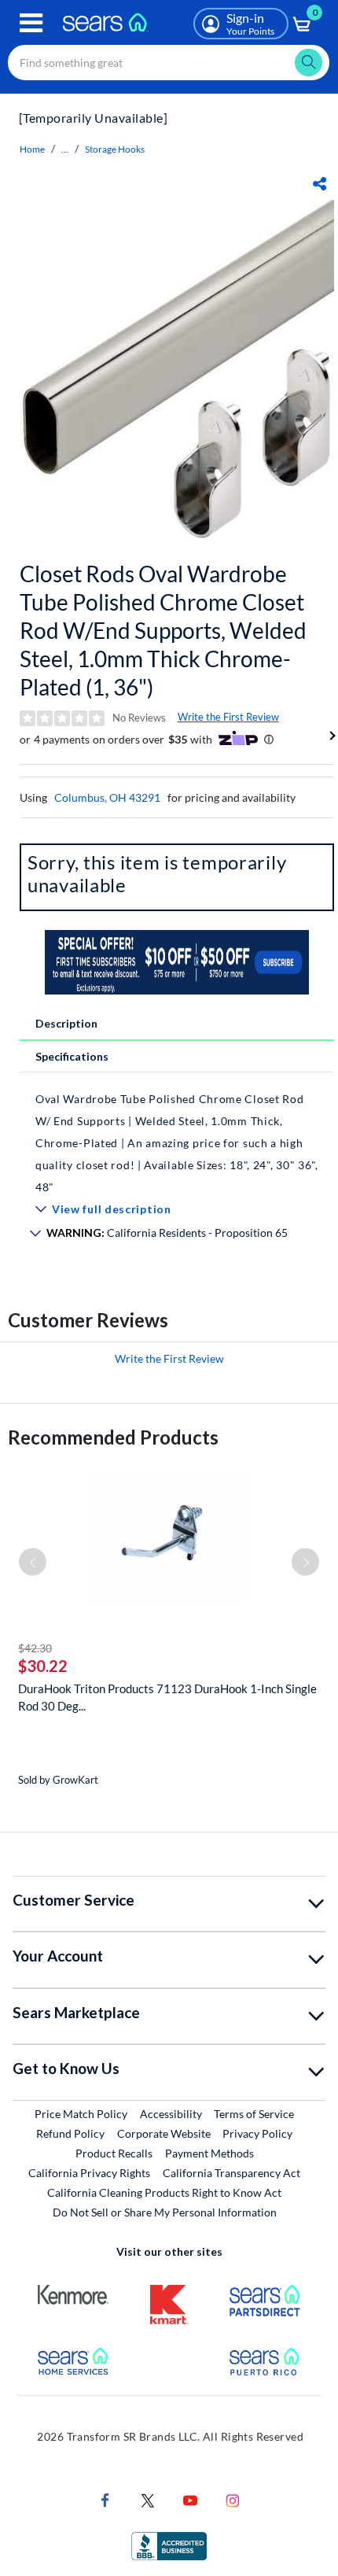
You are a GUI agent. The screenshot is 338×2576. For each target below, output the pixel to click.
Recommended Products (113, 1437)
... (65, 149)
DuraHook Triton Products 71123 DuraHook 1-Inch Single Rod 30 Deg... (167, 1697)
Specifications (72, 1056)
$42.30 (35, 1648)
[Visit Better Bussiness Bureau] (169, 2544)
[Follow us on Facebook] (105, 2498)
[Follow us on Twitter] (148, 2498)
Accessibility (171, 2114)
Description (66, 1023)
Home (32, 149)
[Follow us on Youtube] (190, 2498)
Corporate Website (165, 2133)
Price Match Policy (81, 2114)
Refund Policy (70, 2133)
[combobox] (169, 63)
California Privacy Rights (89, 2173)
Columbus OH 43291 (107, 797)
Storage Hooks (115, 149)
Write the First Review (228, 717)
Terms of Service (254, 2114)
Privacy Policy (257, 2133)
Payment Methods (209, 2153)
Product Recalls (114, 2153)
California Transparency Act (231, 2173)
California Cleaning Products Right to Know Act (164, 2192)
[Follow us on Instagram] (233, 2498)
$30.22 (43, 1666)
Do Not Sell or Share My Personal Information (165, 2212)
